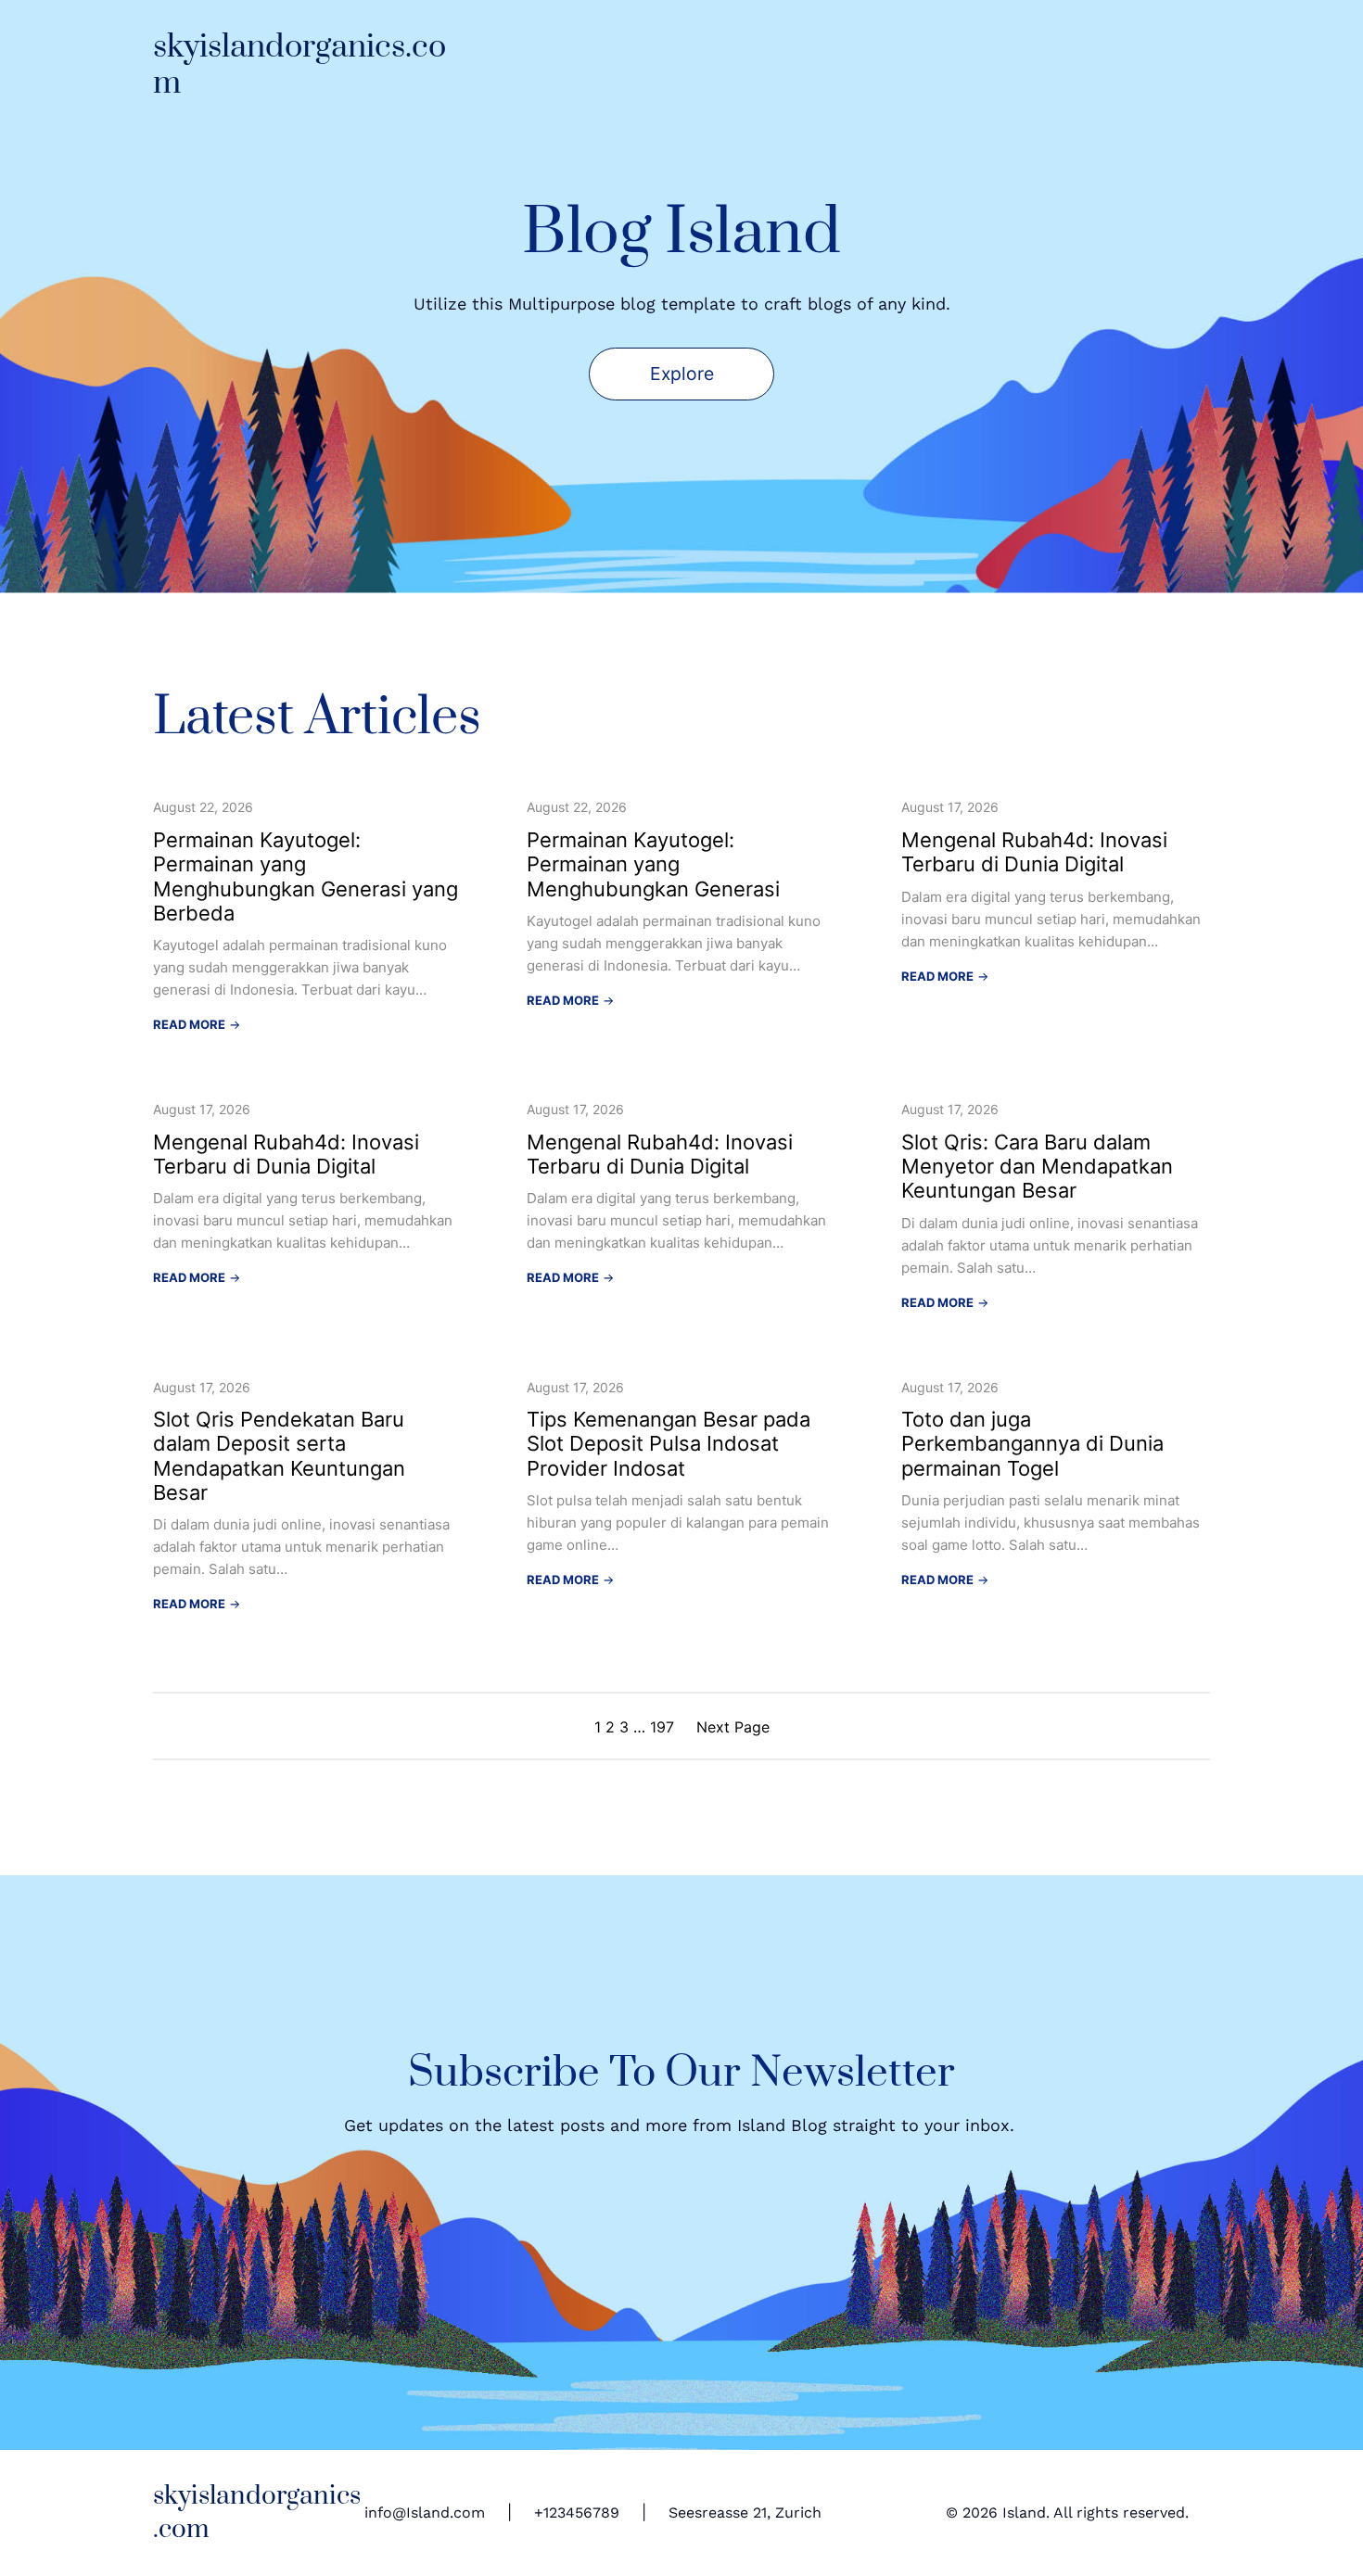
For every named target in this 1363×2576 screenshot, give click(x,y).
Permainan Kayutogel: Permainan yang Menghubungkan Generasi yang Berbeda (306, 876)
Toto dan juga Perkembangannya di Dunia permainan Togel (1032, 1444)
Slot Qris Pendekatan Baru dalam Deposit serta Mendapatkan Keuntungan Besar (279, 1456)
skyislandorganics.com (299, 65)
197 (662, 1727)
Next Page (733, 1727)
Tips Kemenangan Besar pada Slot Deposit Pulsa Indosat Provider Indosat (669, 1444)
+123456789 (577, 2513)
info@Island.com (425, 2513)
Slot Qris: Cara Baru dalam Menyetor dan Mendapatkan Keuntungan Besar (1037, 1167)
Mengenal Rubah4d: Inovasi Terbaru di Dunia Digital (1034, 852)
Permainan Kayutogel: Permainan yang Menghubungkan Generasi (653, 864)
